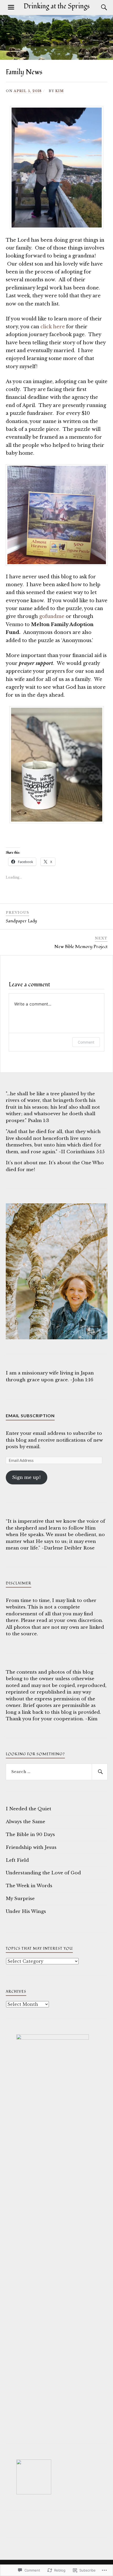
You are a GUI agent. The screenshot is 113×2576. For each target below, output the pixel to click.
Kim (60, 91)
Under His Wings (26, 1911)
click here (53, 327)
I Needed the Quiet (29, 1809)
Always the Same (25, 1822)
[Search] (99, 7)
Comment (86, 1042)
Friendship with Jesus (31, 1847)
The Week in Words (29, 1886)
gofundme (52, 616)
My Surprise (20, 1899)
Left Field (17, 1860)
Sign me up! (26, 1477)
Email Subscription (30, 1416)
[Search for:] (57, 1772)
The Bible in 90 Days (30, 1835)
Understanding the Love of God (43, 1873)
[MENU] (11, 7)
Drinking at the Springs (57, 6)
